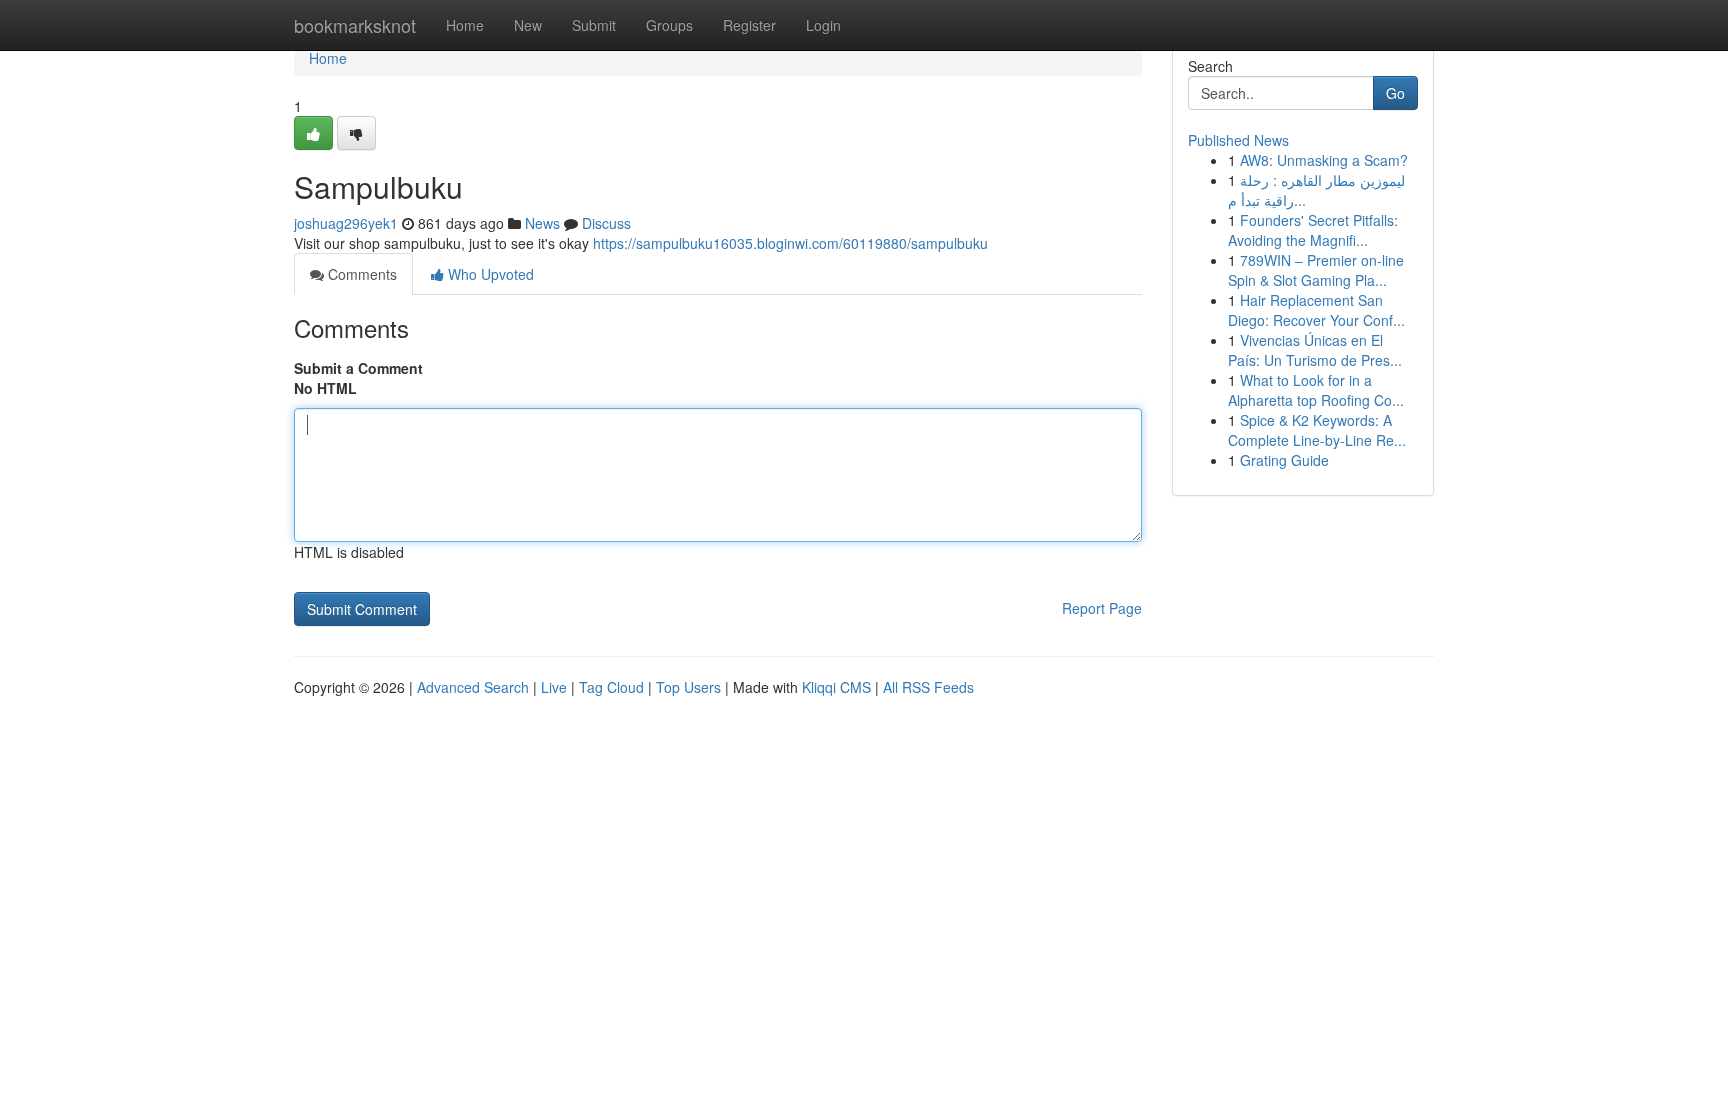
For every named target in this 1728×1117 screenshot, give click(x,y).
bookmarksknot (355, 25)
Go (1395, 93)
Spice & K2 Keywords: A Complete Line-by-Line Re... (1317, 430)
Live (554, 687)
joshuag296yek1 (346, 223)
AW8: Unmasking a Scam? (1324, 160)
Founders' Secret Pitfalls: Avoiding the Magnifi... (1313, 230)
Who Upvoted (489, 274)
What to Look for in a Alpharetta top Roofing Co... (1316, 390)
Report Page (1102, 608)
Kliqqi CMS (836, 687)
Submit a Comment (358, 368)
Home (465, 25)
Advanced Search (473, 687)
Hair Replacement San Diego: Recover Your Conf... (1316, 310)
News (542, 223)
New (528, 25)
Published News (1238, 140)
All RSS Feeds (928, 687)
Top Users (688, 687)
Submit (594, 25)
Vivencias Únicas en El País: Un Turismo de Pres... (1315, 350)
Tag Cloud (611, 687)
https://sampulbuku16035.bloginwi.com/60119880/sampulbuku (790, 243)
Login (823, 25)
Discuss (606, 223)
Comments (360, 274)
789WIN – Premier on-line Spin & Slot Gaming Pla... (1316, 270)
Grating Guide (1284, 460)
